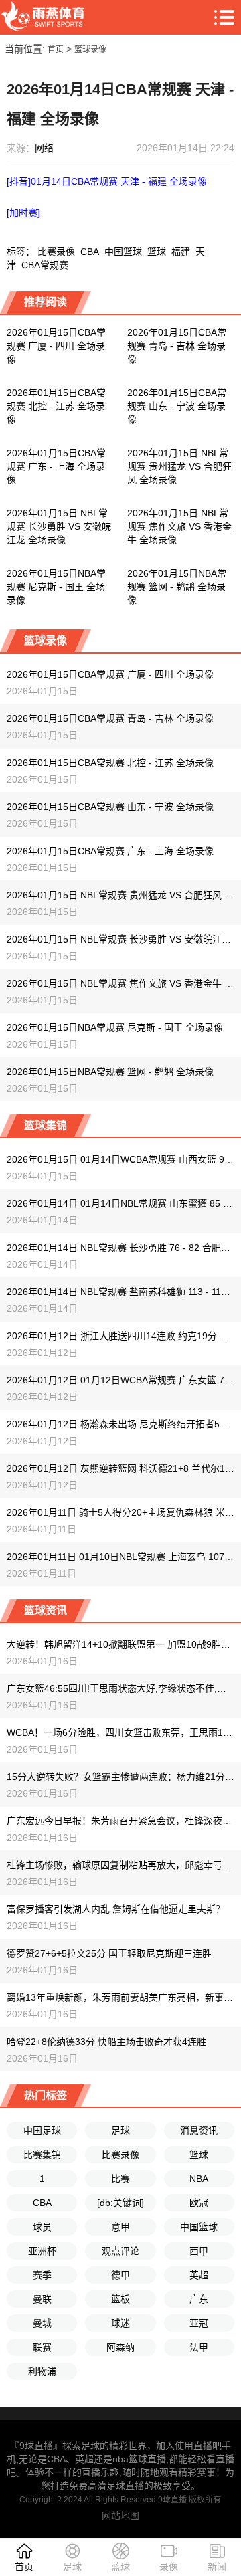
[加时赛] (23, 213)
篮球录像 (90, 49)
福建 (181, 252)
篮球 (157, 252)
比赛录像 (56, 252)
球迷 (120, 2323)
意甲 (120, 2227)
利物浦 (42, 2371)
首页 (56, 49)
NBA (199, 2179)
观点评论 (120, 2251)
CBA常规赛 (45, 265)
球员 (42, 2227)
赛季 (42, 2275)
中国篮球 (123, 252)
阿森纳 (120, 2347)
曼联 (42, 2299)
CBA (90, 252)
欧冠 (199, 2203)
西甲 (199, 2251)
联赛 (42, 2347)
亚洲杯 (42, 2251)
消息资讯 (199, 2131)
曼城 (42, 2323)
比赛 (120, 2179)
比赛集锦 (42, 2155)
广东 (199, 2299)
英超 (199, 2275)
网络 (44, 148)
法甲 (199, 2347)
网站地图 (120, 2516)
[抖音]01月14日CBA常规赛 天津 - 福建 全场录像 (107, 181)
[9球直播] (43, 17)
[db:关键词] (120, 2203)
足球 (120, 2131)
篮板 (120, 2299)
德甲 (120, 2275)
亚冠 (199, 2323)
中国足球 (42, 2131)
